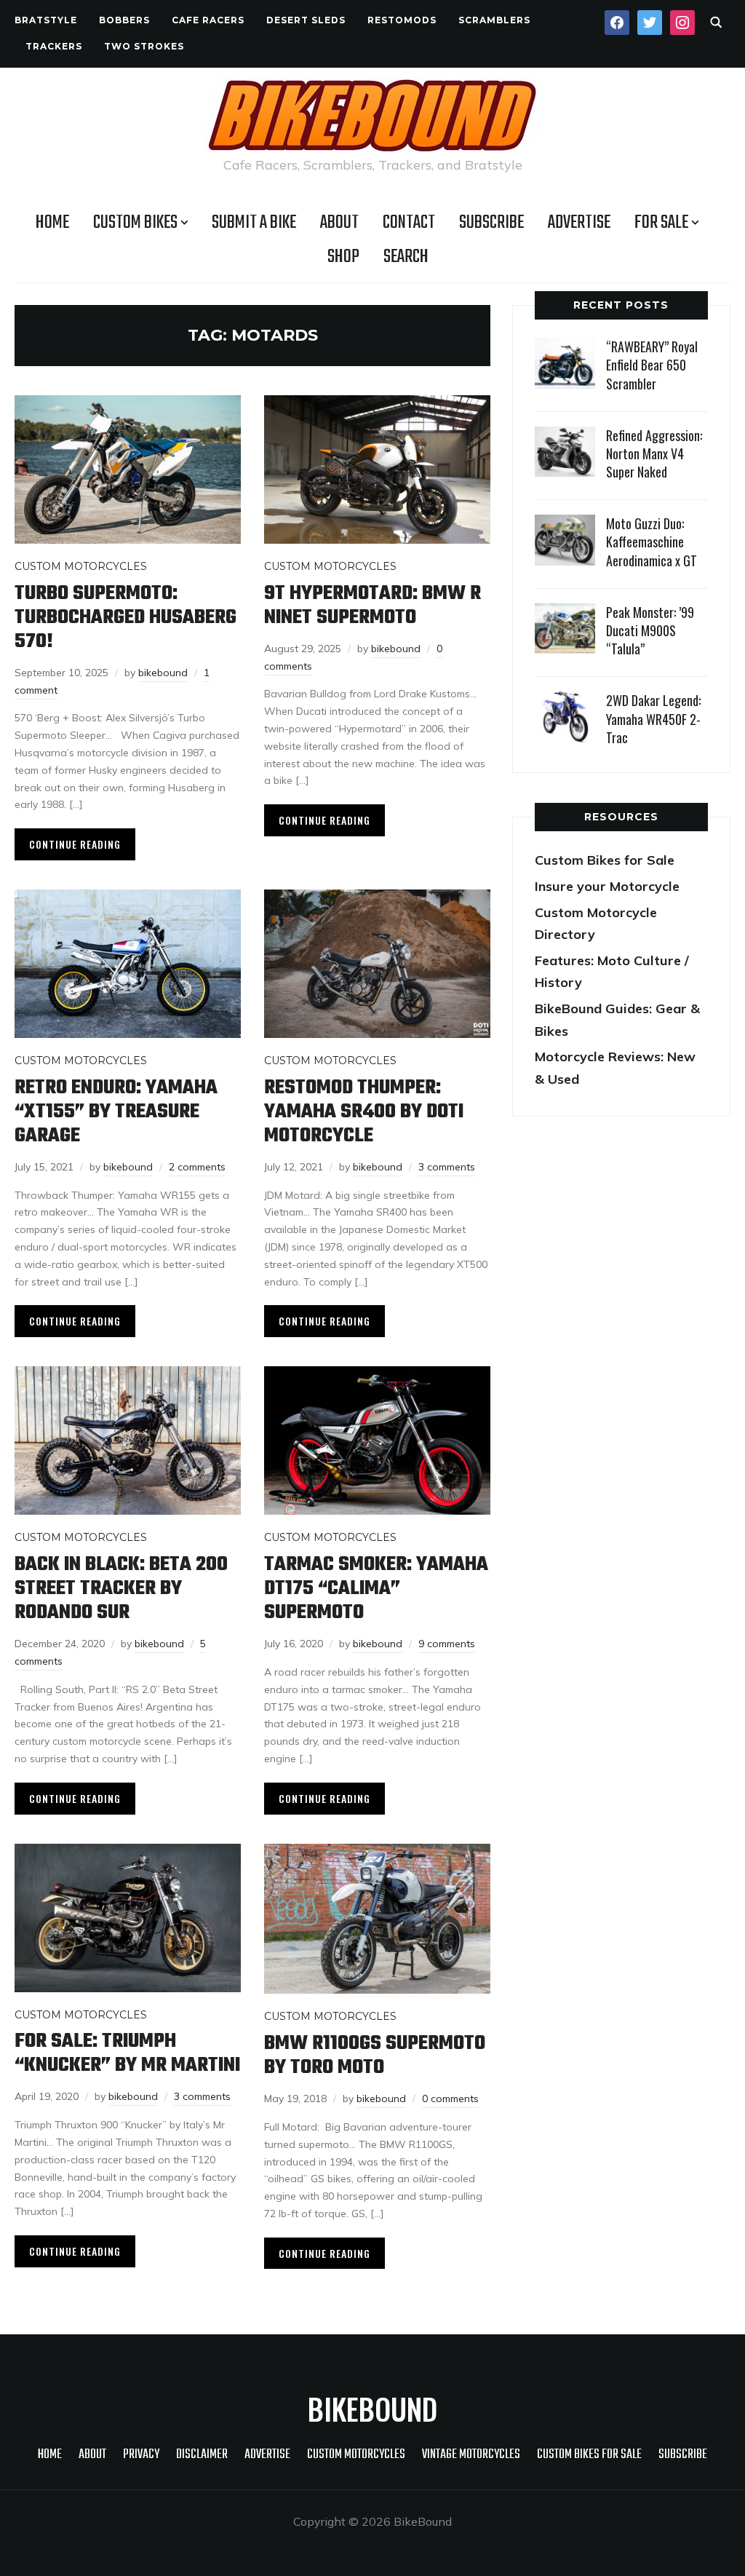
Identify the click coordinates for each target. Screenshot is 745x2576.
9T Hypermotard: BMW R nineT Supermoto (372, 606)
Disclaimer (202, 2455)
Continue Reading (75, 844)
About (339, 223)
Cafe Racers (208, 20)
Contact (409, 223)
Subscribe (491, 223)
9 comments (447, 1644)
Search (406, 257)
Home (52, 223)
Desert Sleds (306, 20)
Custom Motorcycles (81, 566)
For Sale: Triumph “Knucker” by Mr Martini (127, 2053)
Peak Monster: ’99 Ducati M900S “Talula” (650, 630)
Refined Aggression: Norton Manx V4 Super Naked (654, 453)
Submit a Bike (254, 223)
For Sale (661, 223)
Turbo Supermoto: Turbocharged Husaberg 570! (126, 618)
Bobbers (124, 20)
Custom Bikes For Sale (589, 2455)
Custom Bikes (135, 223)
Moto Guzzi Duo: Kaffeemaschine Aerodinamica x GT (652, 542)
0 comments (450, 2099)
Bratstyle (46, 20)
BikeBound (372, 2409)
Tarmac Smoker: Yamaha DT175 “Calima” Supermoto (376, 1589)
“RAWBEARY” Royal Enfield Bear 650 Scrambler (652, 365)
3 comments (447, 1167)
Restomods (402, 20)
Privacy (141, 2455)
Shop (343, 257)
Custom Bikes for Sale (605, 860)
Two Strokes (144, 46)
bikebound (163, 673)
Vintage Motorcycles (471, 2455)
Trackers (54, 46)
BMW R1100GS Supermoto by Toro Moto (375, 2056)
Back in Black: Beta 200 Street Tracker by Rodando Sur (121, 1589)
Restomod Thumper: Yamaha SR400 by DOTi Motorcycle (364, 1112)
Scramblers (494, 20)
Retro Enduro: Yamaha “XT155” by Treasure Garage (116, 1112)
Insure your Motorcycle (607, 886)
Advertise (579, 223)
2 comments (197, 1167)
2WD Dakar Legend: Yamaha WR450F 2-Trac (653, 718)
